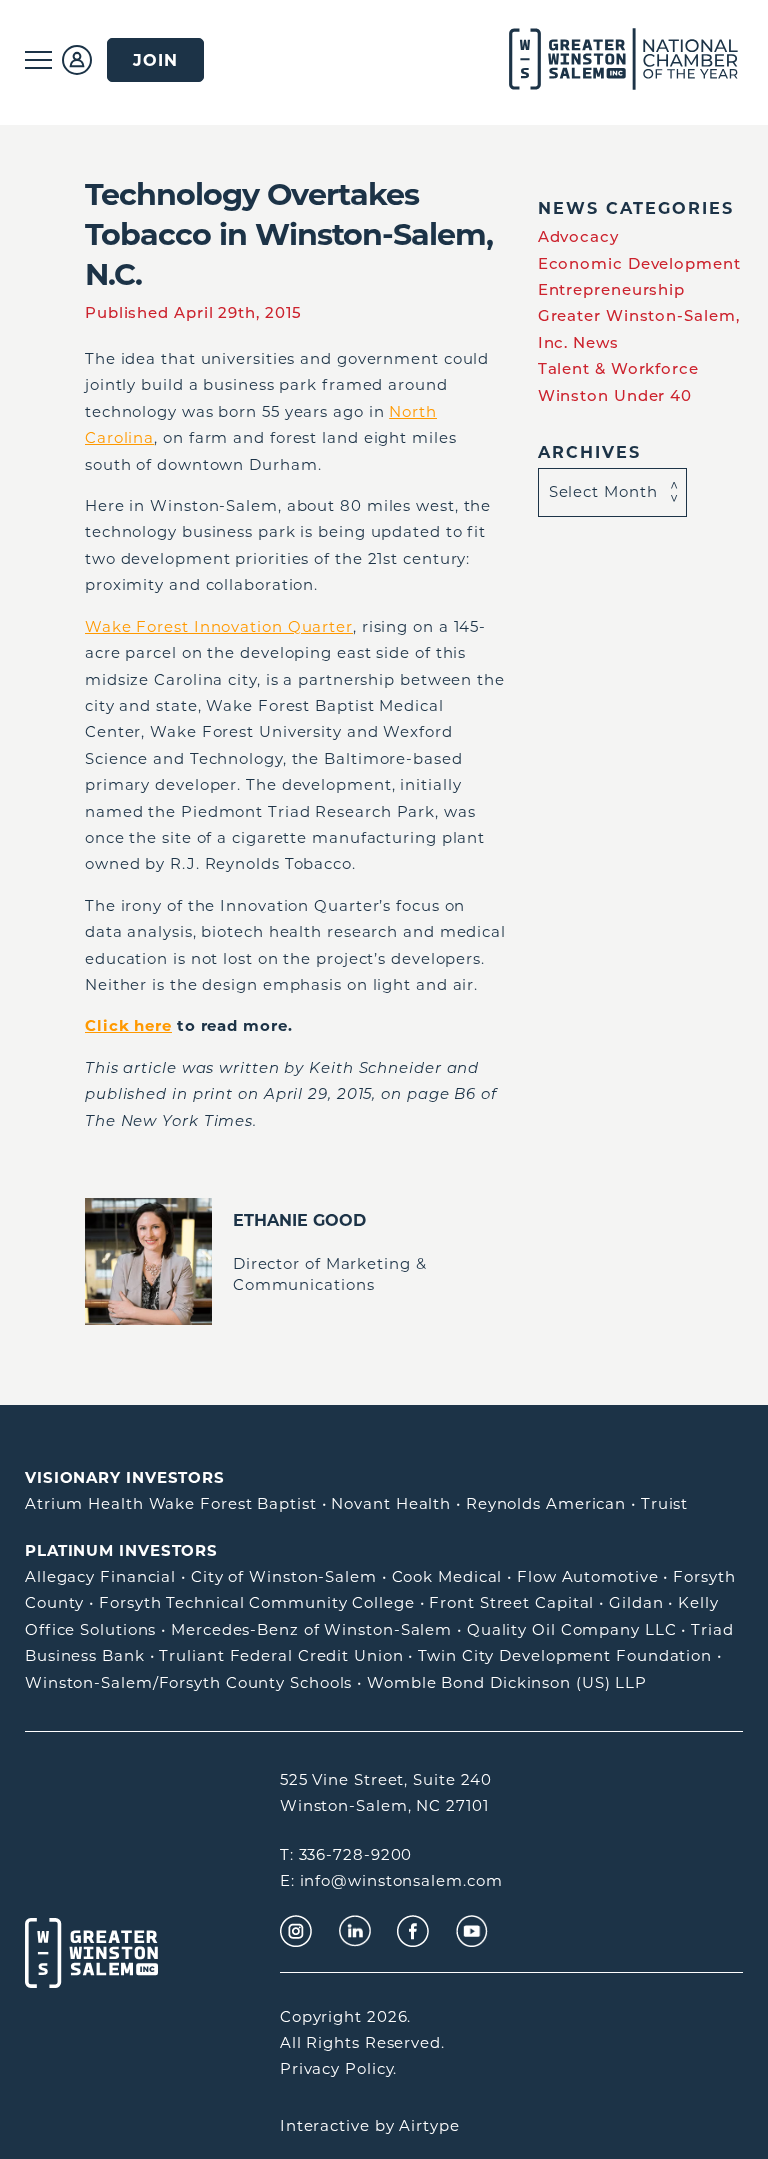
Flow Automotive (588, 1576)
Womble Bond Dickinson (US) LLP (507, 1682)
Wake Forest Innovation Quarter (219, 626)
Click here (128, 1025)
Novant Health (391, 1503)
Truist (664, 1503)
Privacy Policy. (339, 2068)
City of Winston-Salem (284, 1576)
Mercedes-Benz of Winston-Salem (311, 1629)
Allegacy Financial (100, 1576)
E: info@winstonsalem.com (391, 1880)
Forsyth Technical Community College (257, 1602)
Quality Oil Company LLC (572, 1629)
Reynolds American (546, 1503)
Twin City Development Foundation (565, 1655)
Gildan (636, 1602)
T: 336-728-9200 (346, 1854)
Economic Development (639, 263)
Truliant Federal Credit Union (281, 1655)
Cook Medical (447, 1576)
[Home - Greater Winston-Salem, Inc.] (600, 60)
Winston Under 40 (615, 395)
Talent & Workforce (618, 368)
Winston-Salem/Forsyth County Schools (188, 1682)
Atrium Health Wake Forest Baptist (171, 1503)
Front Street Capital (511, 1602)
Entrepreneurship (611, 289)
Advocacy (578, 236)
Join (155, 60)
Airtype (429, 2125)
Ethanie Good (299, 1220)
